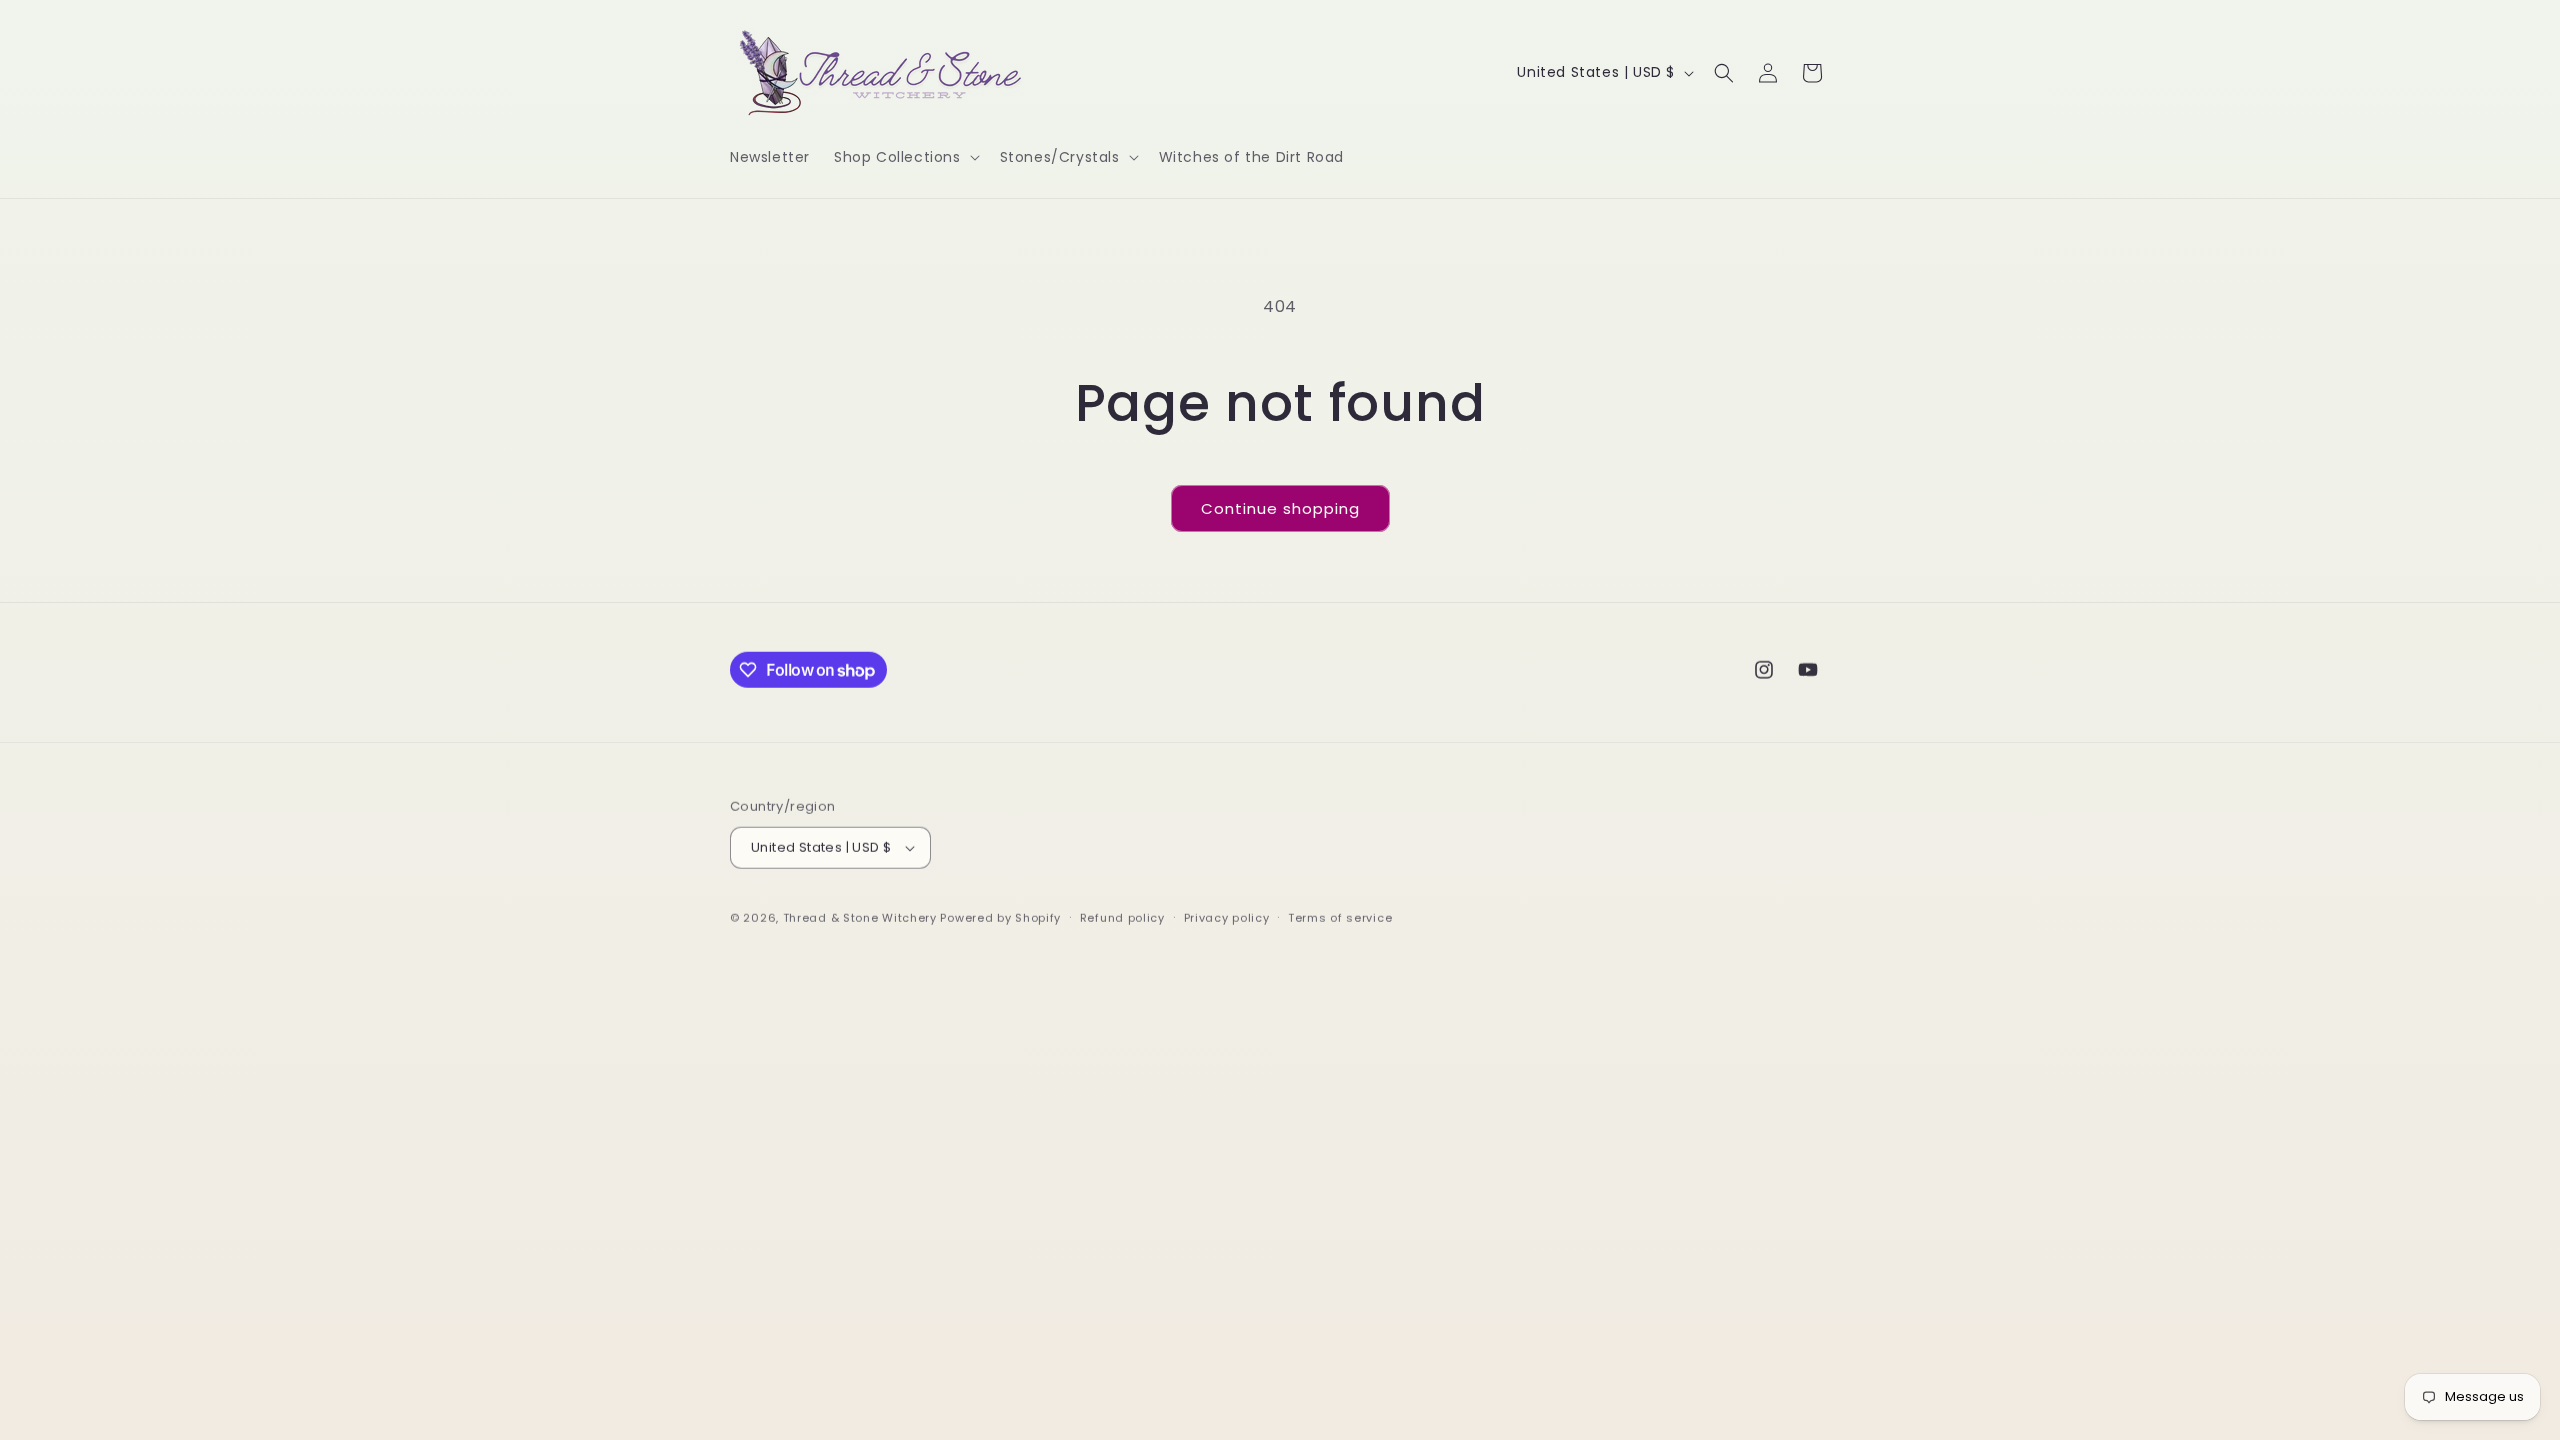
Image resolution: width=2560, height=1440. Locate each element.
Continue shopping (1280, 508)
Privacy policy (1227, 917)
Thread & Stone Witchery (860, 917)
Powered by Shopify (1000, 917)
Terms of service (1340, 917)
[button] (905, 157)
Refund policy (1122, 917)
